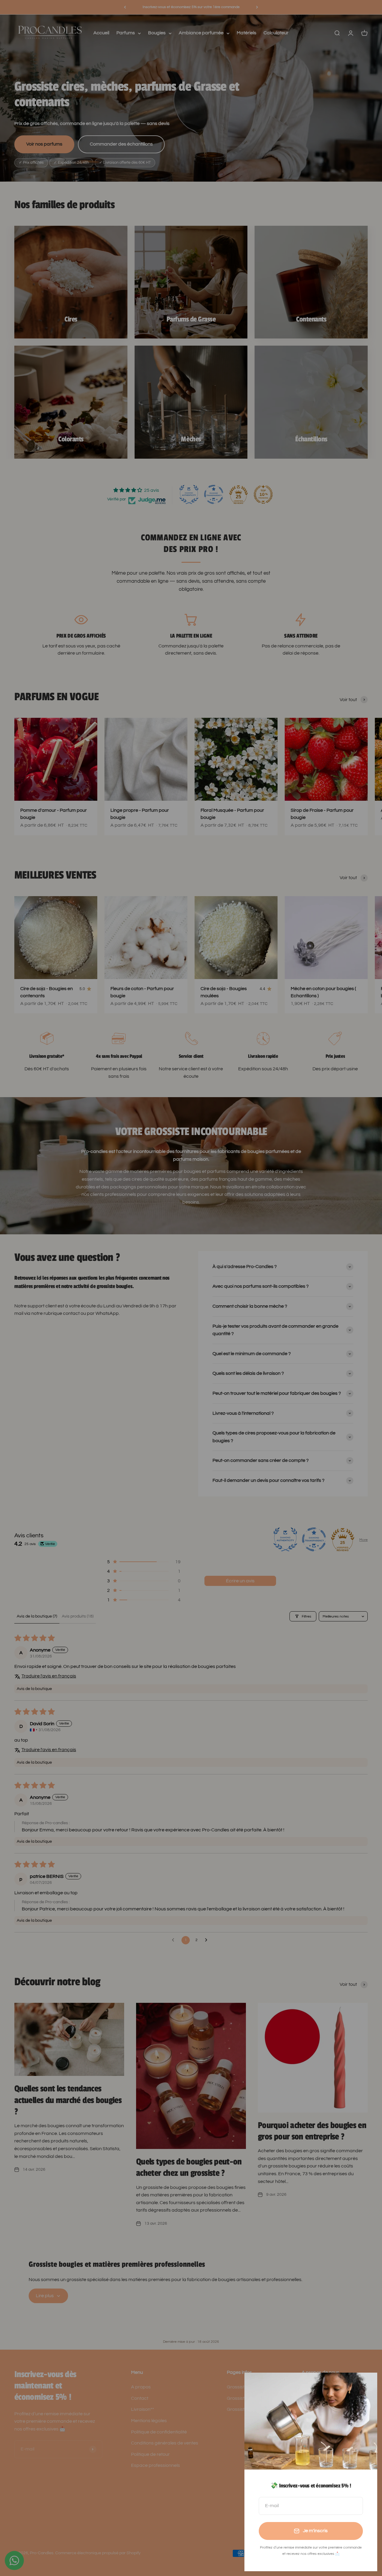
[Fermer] (365, 2385)
